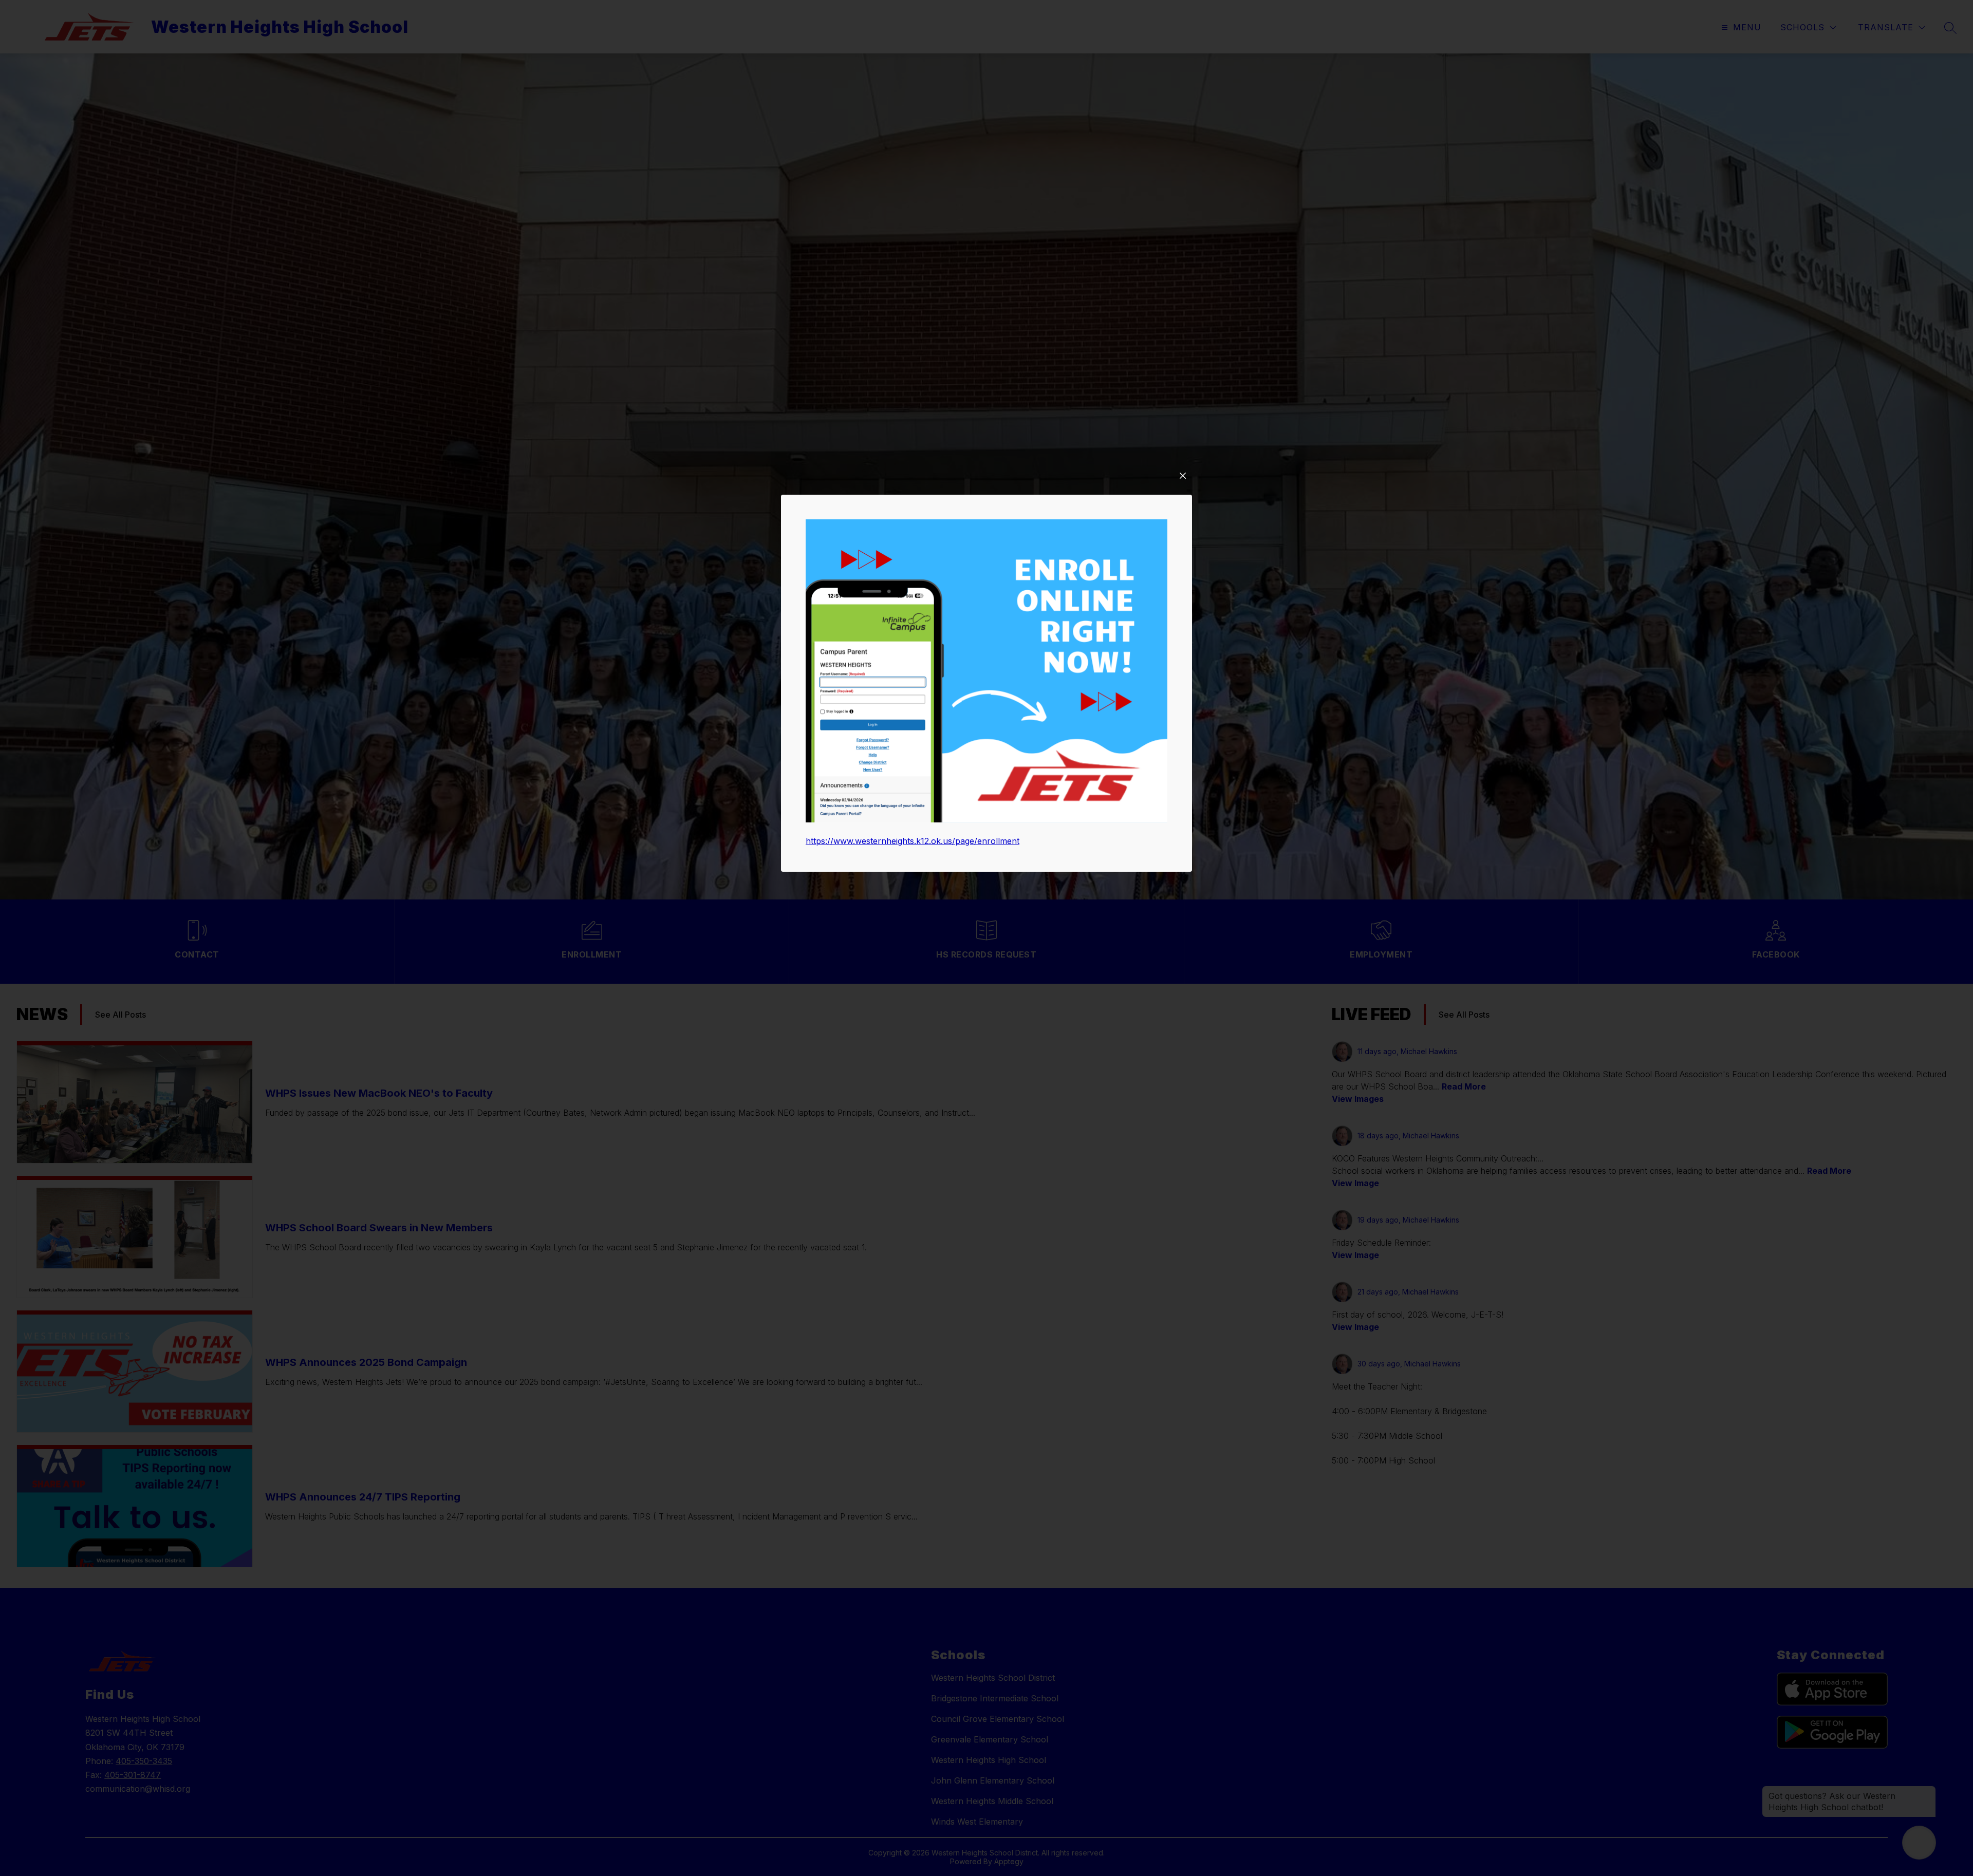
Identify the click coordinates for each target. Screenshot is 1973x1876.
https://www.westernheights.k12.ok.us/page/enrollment (913, 841)
